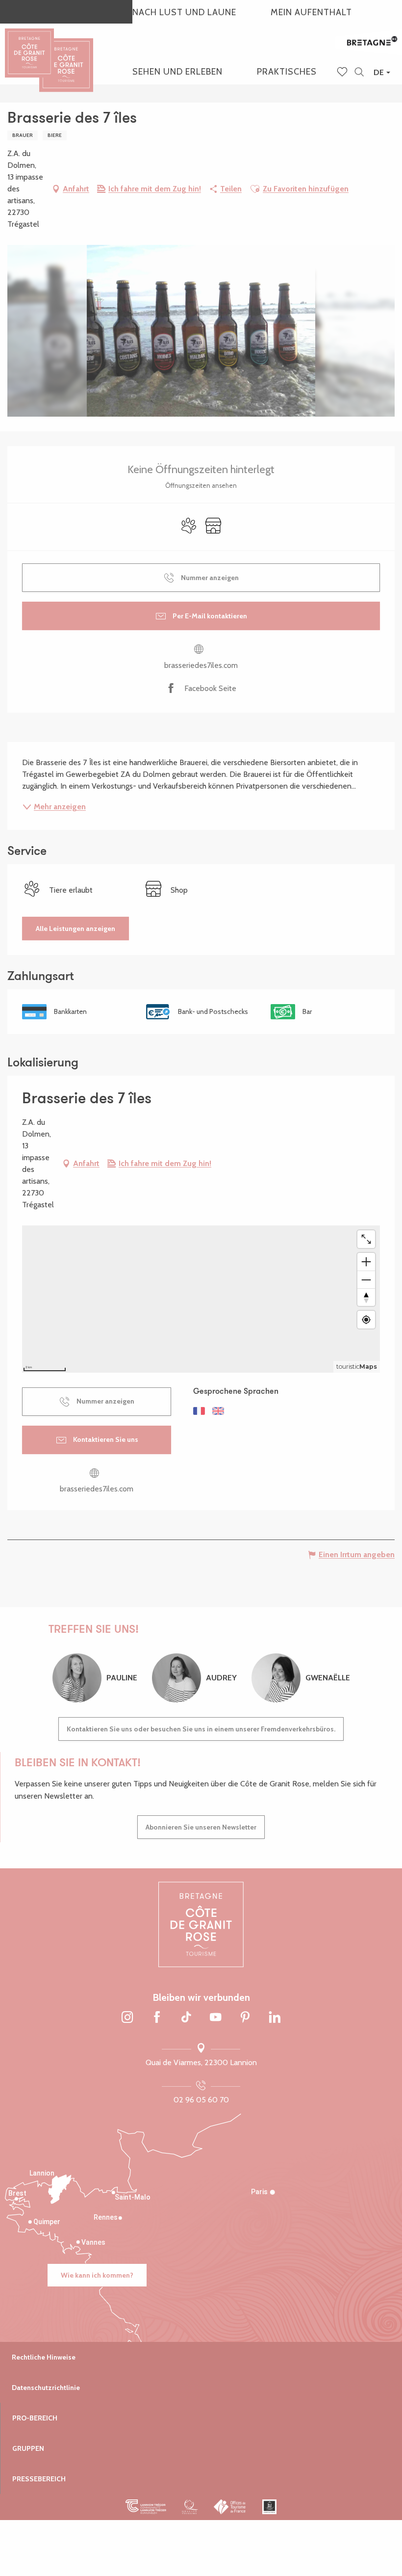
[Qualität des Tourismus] (190, 2507)
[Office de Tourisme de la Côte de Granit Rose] (66, 56)
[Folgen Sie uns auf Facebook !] (157, 2018)
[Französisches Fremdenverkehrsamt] (230, 2507)
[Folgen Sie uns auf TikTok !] (186, 2018)
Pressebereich (39, 2479)
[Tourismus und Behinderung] (269, 2507)
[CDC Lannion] (146, 2507)
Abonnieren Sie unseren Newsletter (201, 1827)
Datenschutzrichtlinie (46, 2388)
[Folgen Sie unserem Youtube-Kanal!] (216, 2018)
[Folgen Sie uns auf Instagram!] (127, 2018)
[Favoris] (343, 73)
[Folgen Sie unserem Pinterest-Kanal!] (245, 2018)
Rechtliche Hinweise (44, 2357)
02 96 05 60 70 (201, 2100)
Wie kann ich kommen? (97, 2275)
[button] (359, 72)
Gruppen (28, 2448)
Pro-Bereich (35, 2418)
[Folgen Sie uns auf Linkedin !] (275, 2018)
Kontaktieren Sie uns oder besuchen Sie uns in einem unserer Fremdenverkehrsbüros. (201, 1729)
